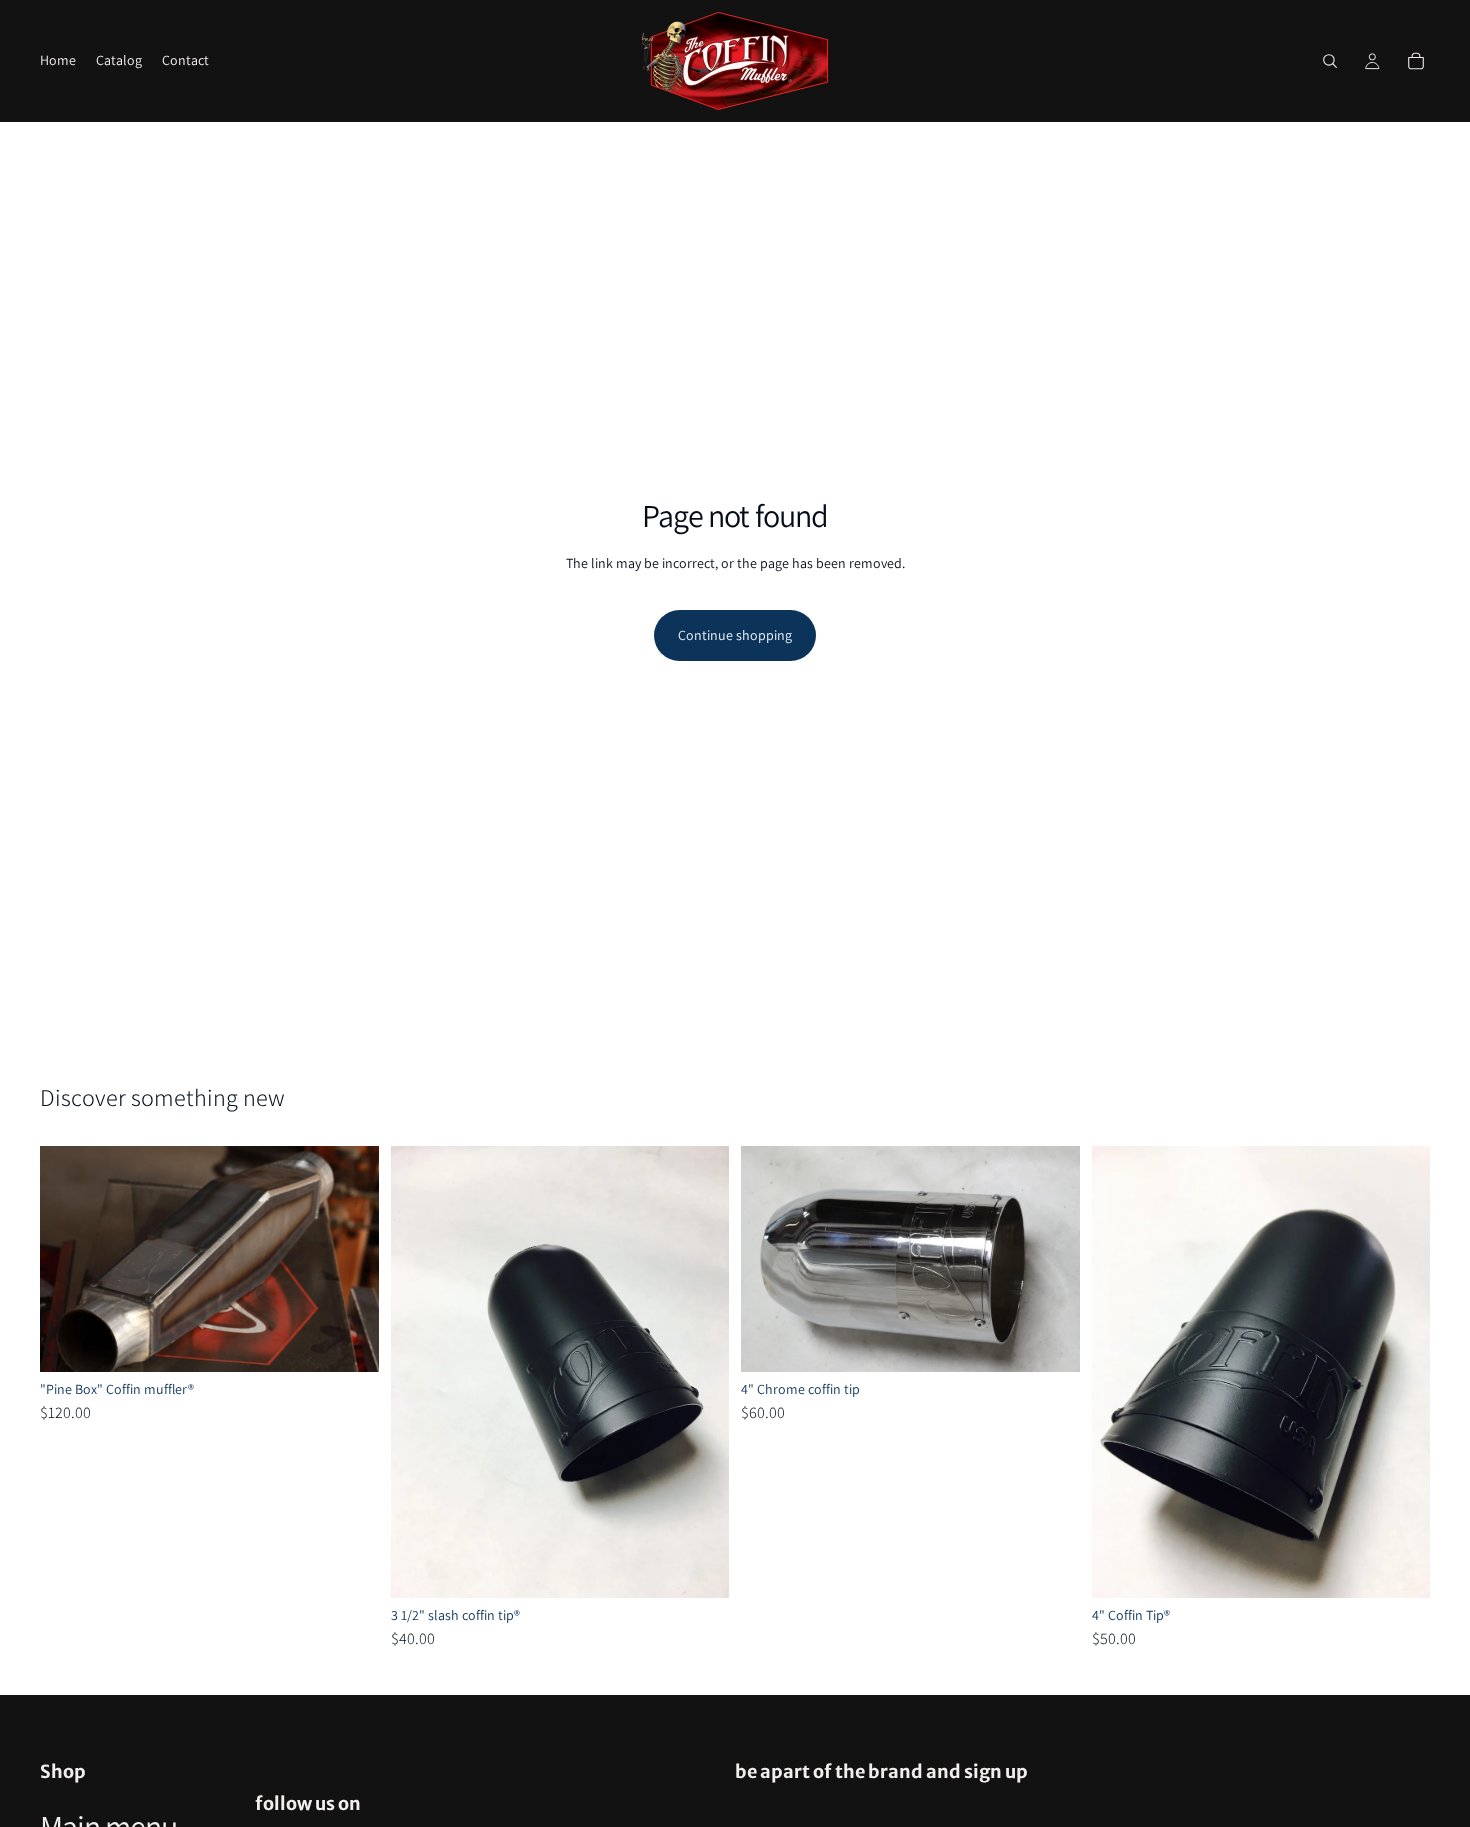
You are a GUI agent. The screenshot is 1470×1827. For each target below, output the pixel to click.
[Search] (1330, 61)
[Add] (698, 1567)
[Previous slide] (70, 1259)
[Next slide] (349, 1259)
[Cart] (1416, 61)
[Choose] (348, 1342)
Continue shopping (735, 635)
